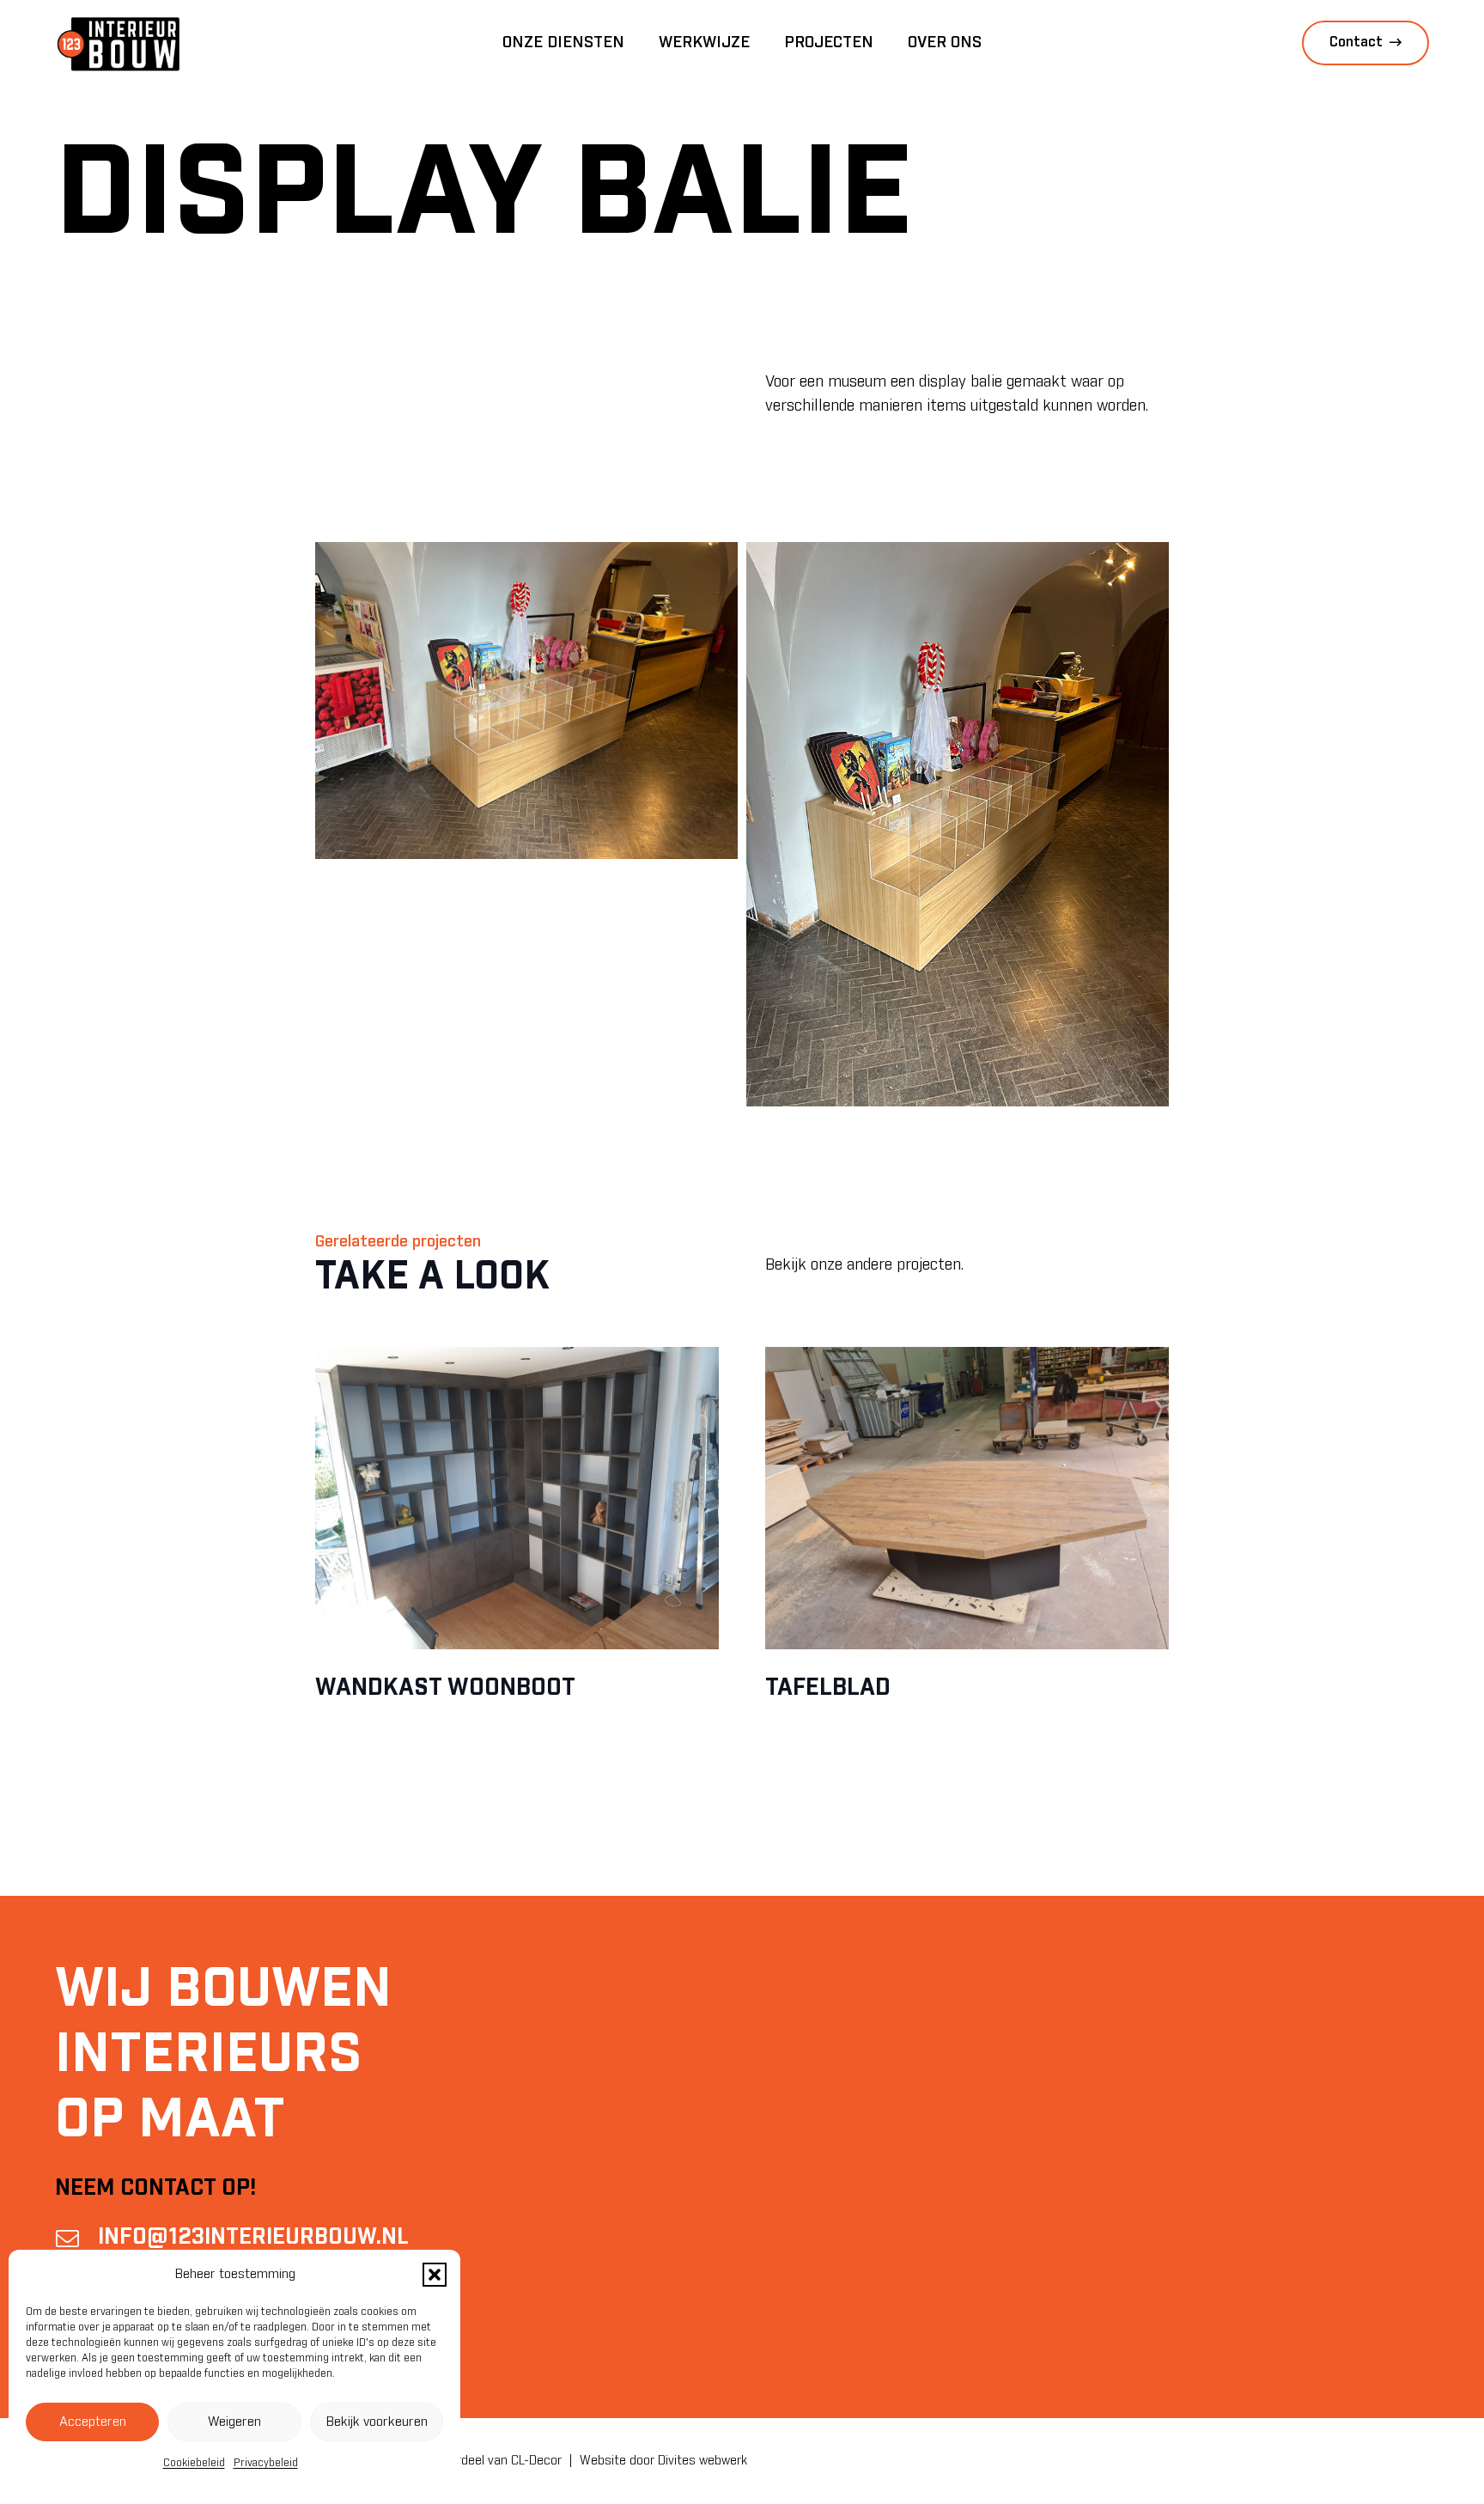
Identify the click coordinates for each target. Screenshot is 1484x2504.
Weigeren (234, 2422)
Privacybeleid (266, 2463)
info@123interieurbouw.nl (253, 2237)
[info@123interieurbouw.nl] (76, 2238)
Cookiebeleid (194, 2463)
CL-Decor (536, 2461)
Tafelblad (828, 1688)
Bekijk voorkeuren (377, 2422)
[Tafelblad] (967, 1499)
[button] (435, 2275)
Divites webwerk (702, 2461)
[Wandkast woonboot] (517, 1499)
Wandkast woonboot (445, 1688)
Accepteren (93, 2422)
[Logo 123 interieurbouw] (119, 43)
